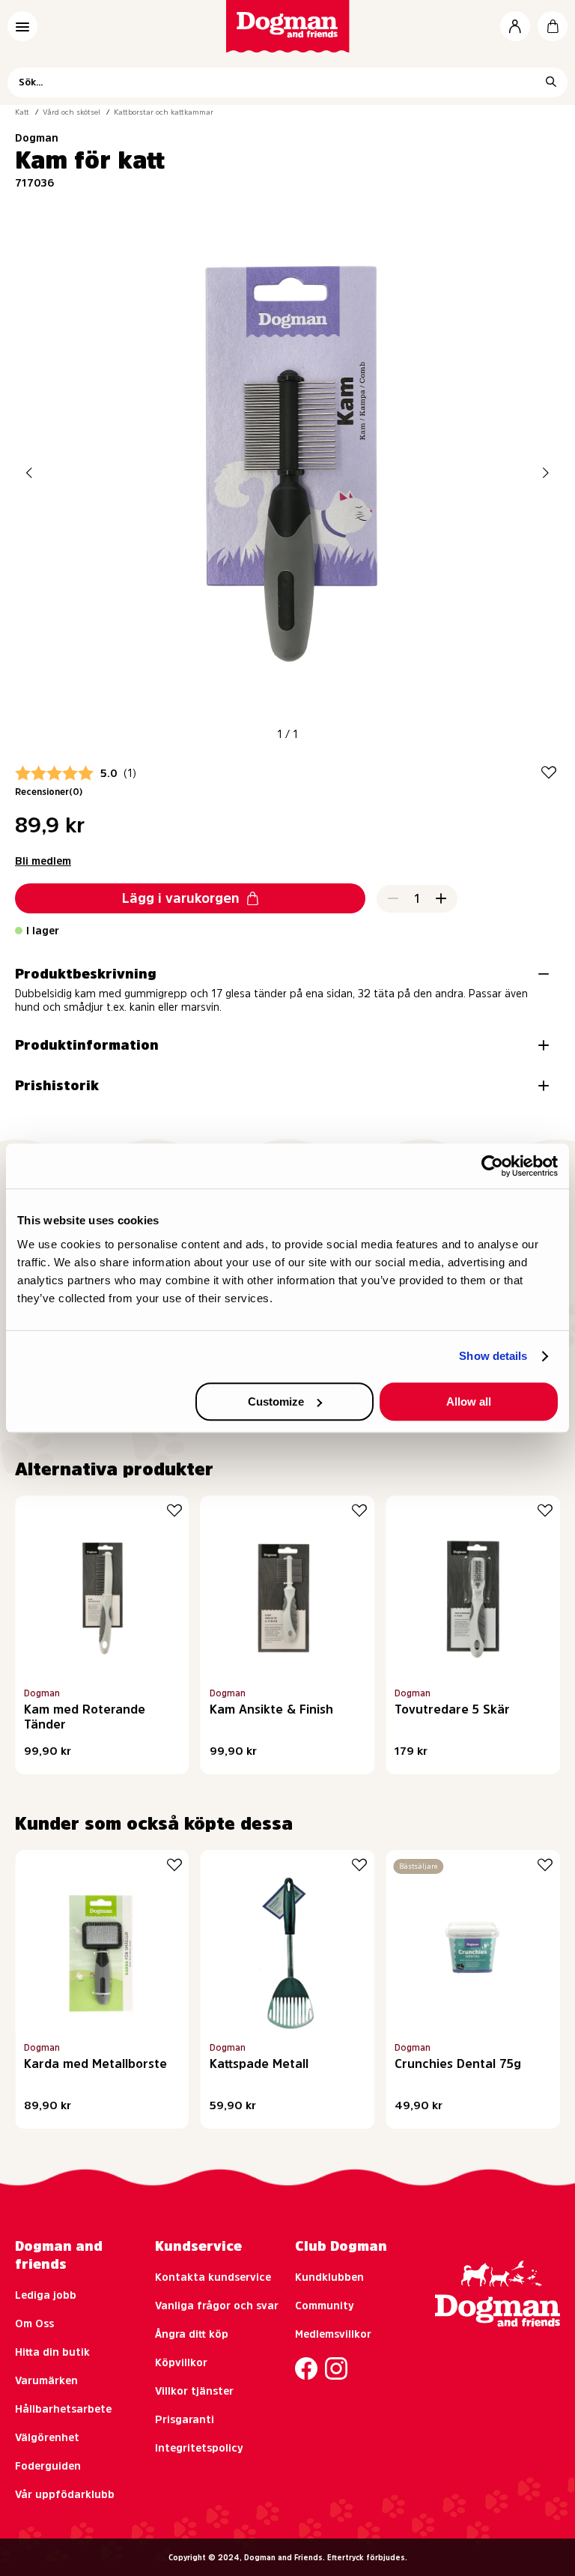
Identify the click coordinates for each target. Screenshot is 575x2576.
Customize (276, 1402)
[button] (29, 472)
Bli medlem (43, 861)
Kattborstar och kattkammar (164, 112)
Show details (493, 1356)
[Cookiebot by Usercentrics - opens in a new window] (492, 1166)
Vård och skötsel (72, 112)
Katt (22, 112)
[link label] (288, 26)
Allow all (469, 1402)
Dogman (37, 138)
